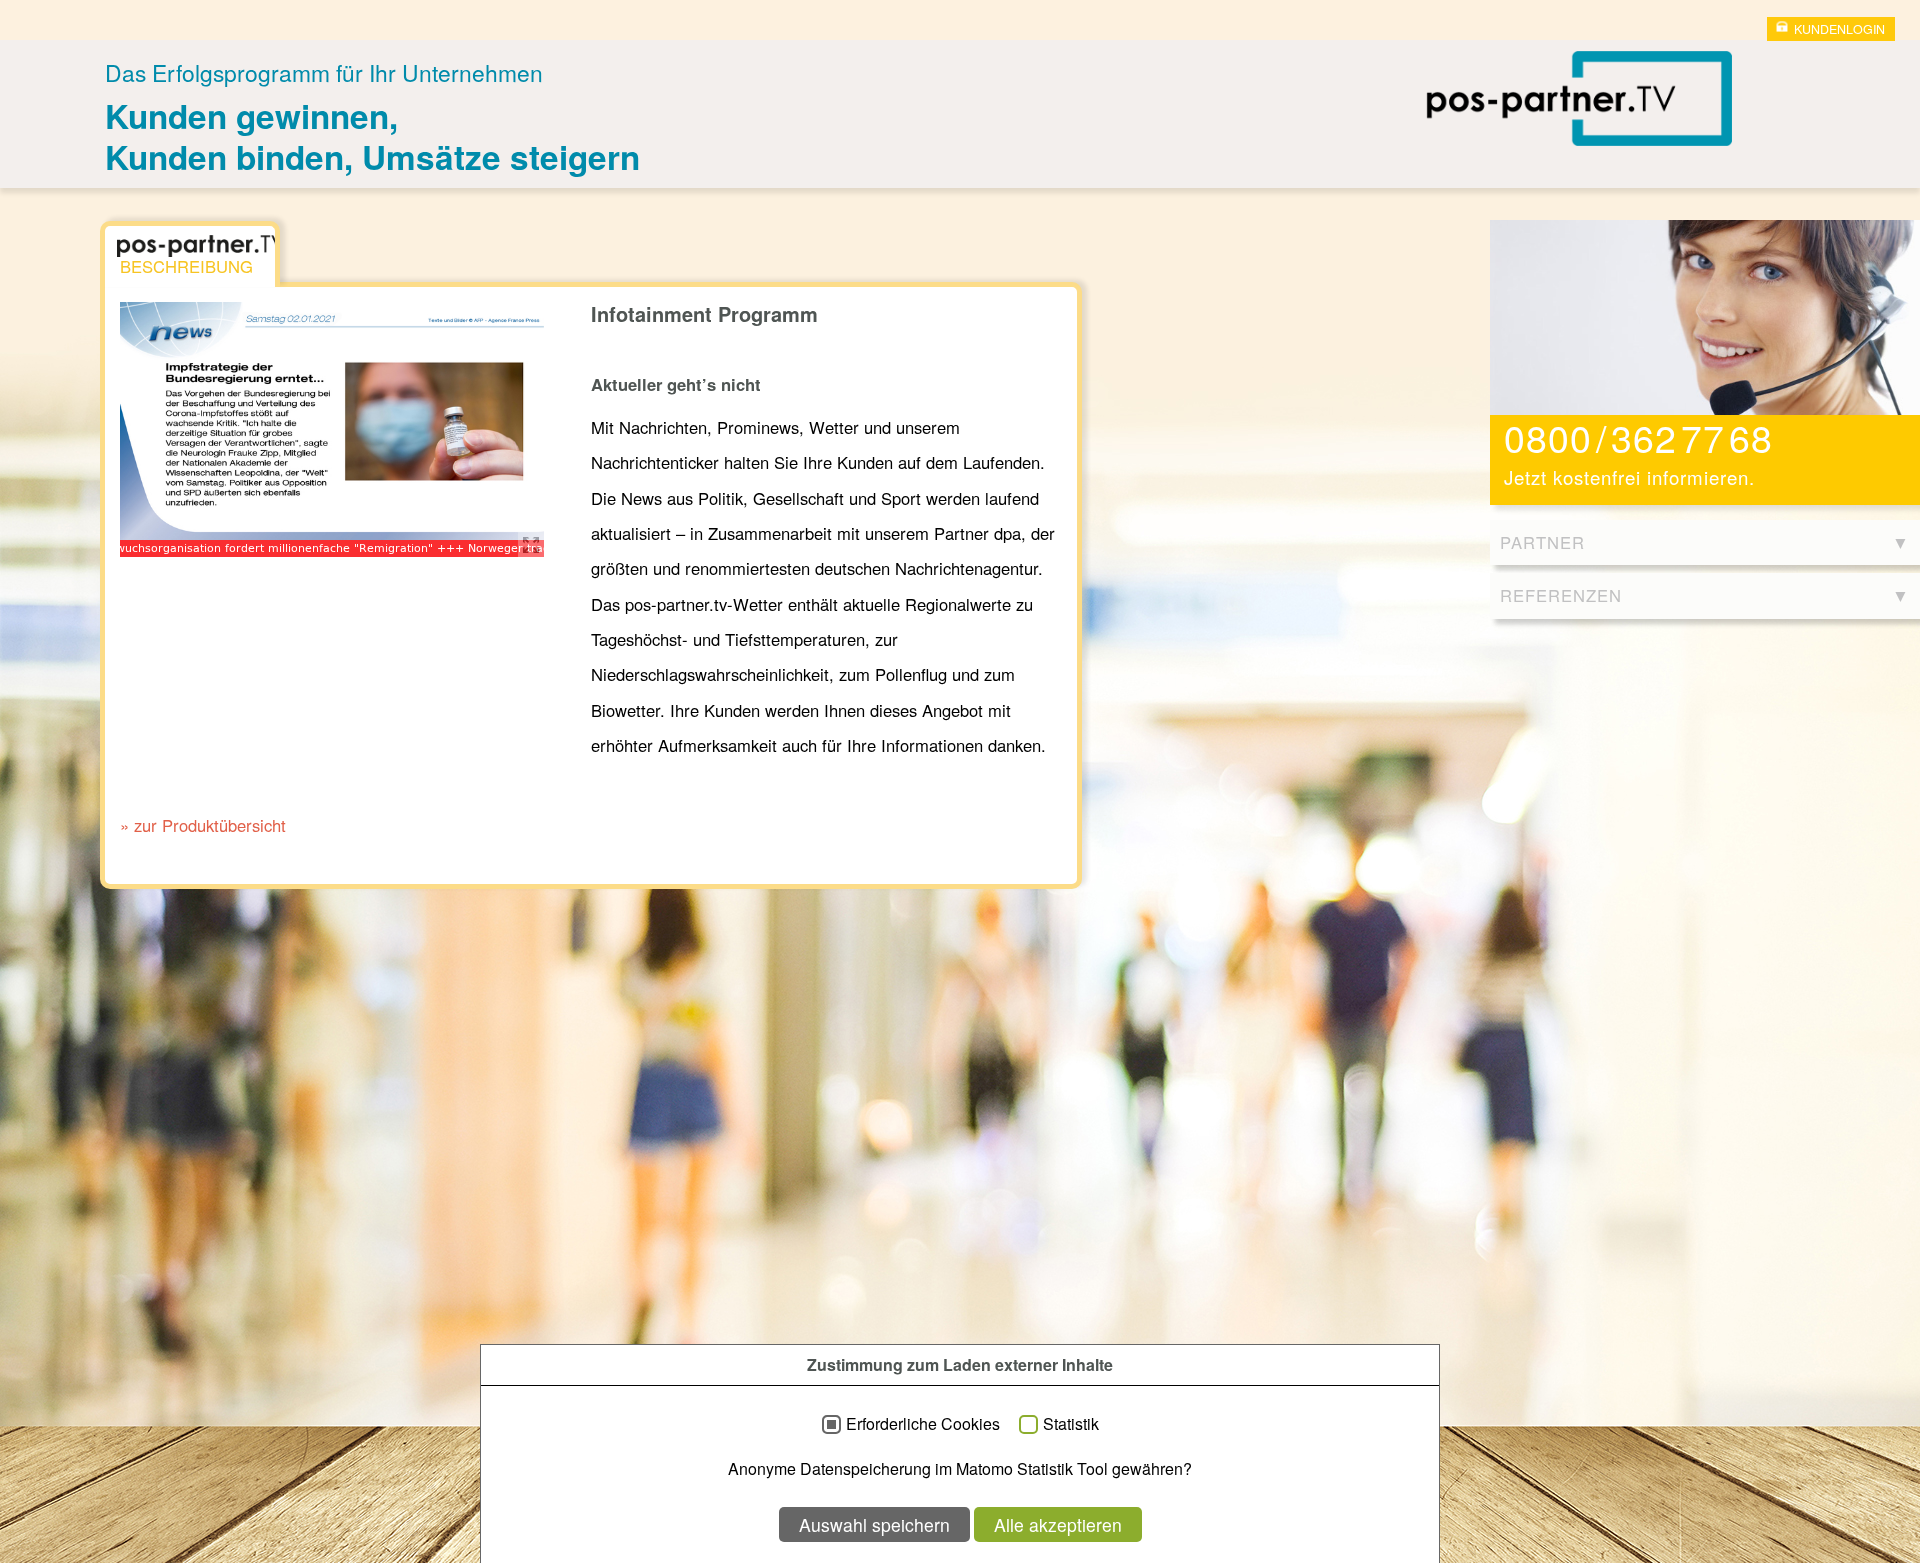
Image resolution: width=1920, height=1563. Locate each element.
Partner (1542, 542)
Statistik (1071, 1424)
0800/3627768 (1638, 437)
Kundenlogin (1839, 29)
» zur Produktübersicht (203, 825)
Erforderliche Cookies (923, 1424)
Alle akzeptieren (1058, 1524)
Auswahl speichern (874, 1524)
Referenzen (1561, 595)
